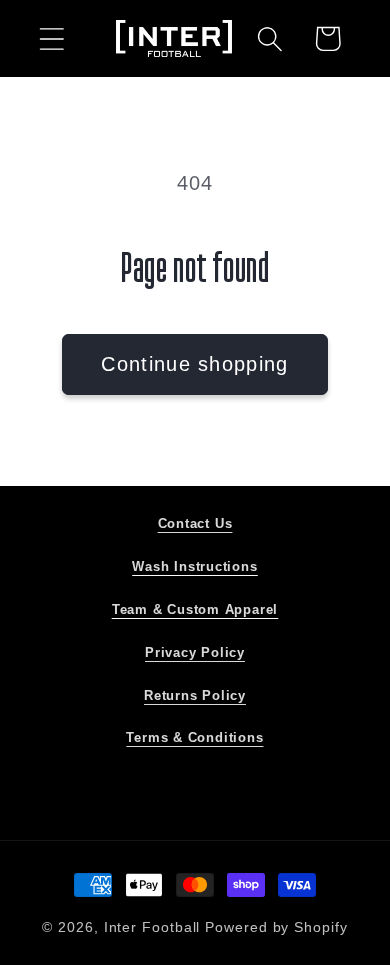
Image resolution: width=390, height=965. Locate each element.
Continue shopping (194, 364)
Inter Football (152, 927)
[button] (51, 38)
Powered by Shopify (276, 927)
